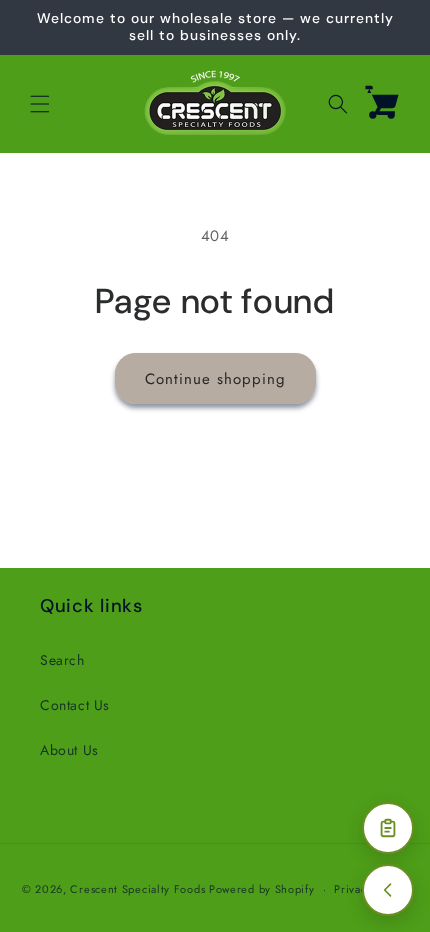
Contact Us (75, 705)
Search (62, 660)
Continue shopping (215, 379)
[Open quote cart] (388, 828)
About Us (69, 750)
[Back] (388, 890)
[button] (40, 104)
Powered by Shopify (262, 889)
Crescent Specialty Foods (137, 889)
